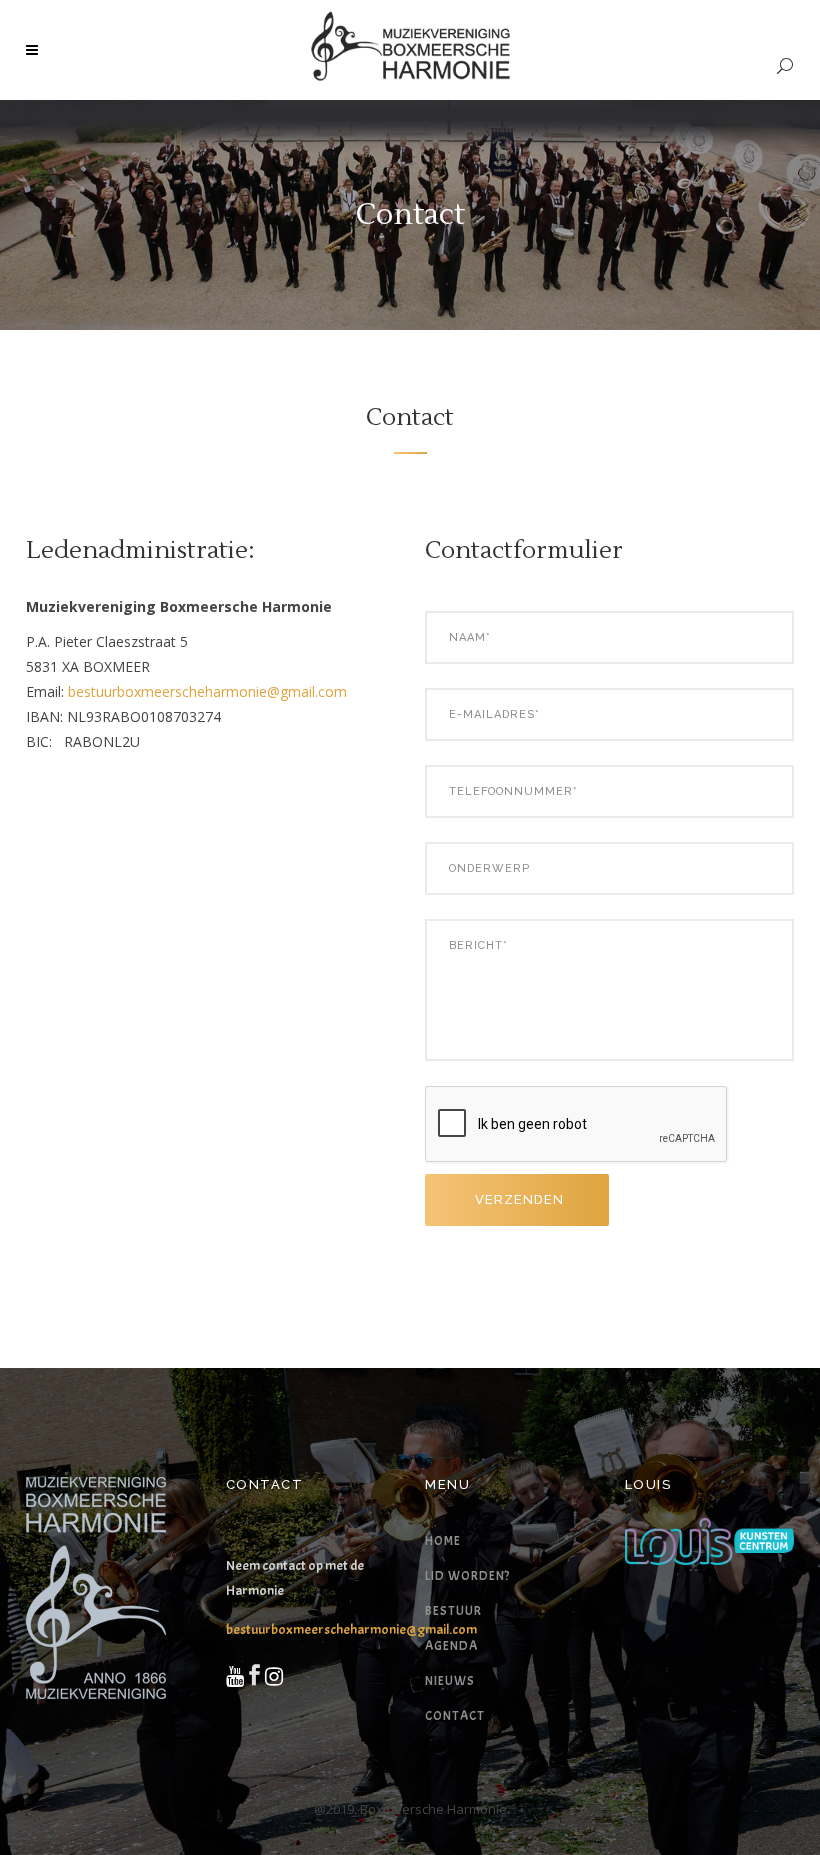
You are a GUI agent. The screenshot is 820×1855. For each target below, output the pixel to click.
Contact (455, 1716)
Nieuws (450, 1681)
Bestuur (453, 1611)
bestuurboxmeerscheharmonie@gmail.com (207, 691)
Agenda (451, 1646)
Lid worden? (467, 1576)
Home (443, 1541)
